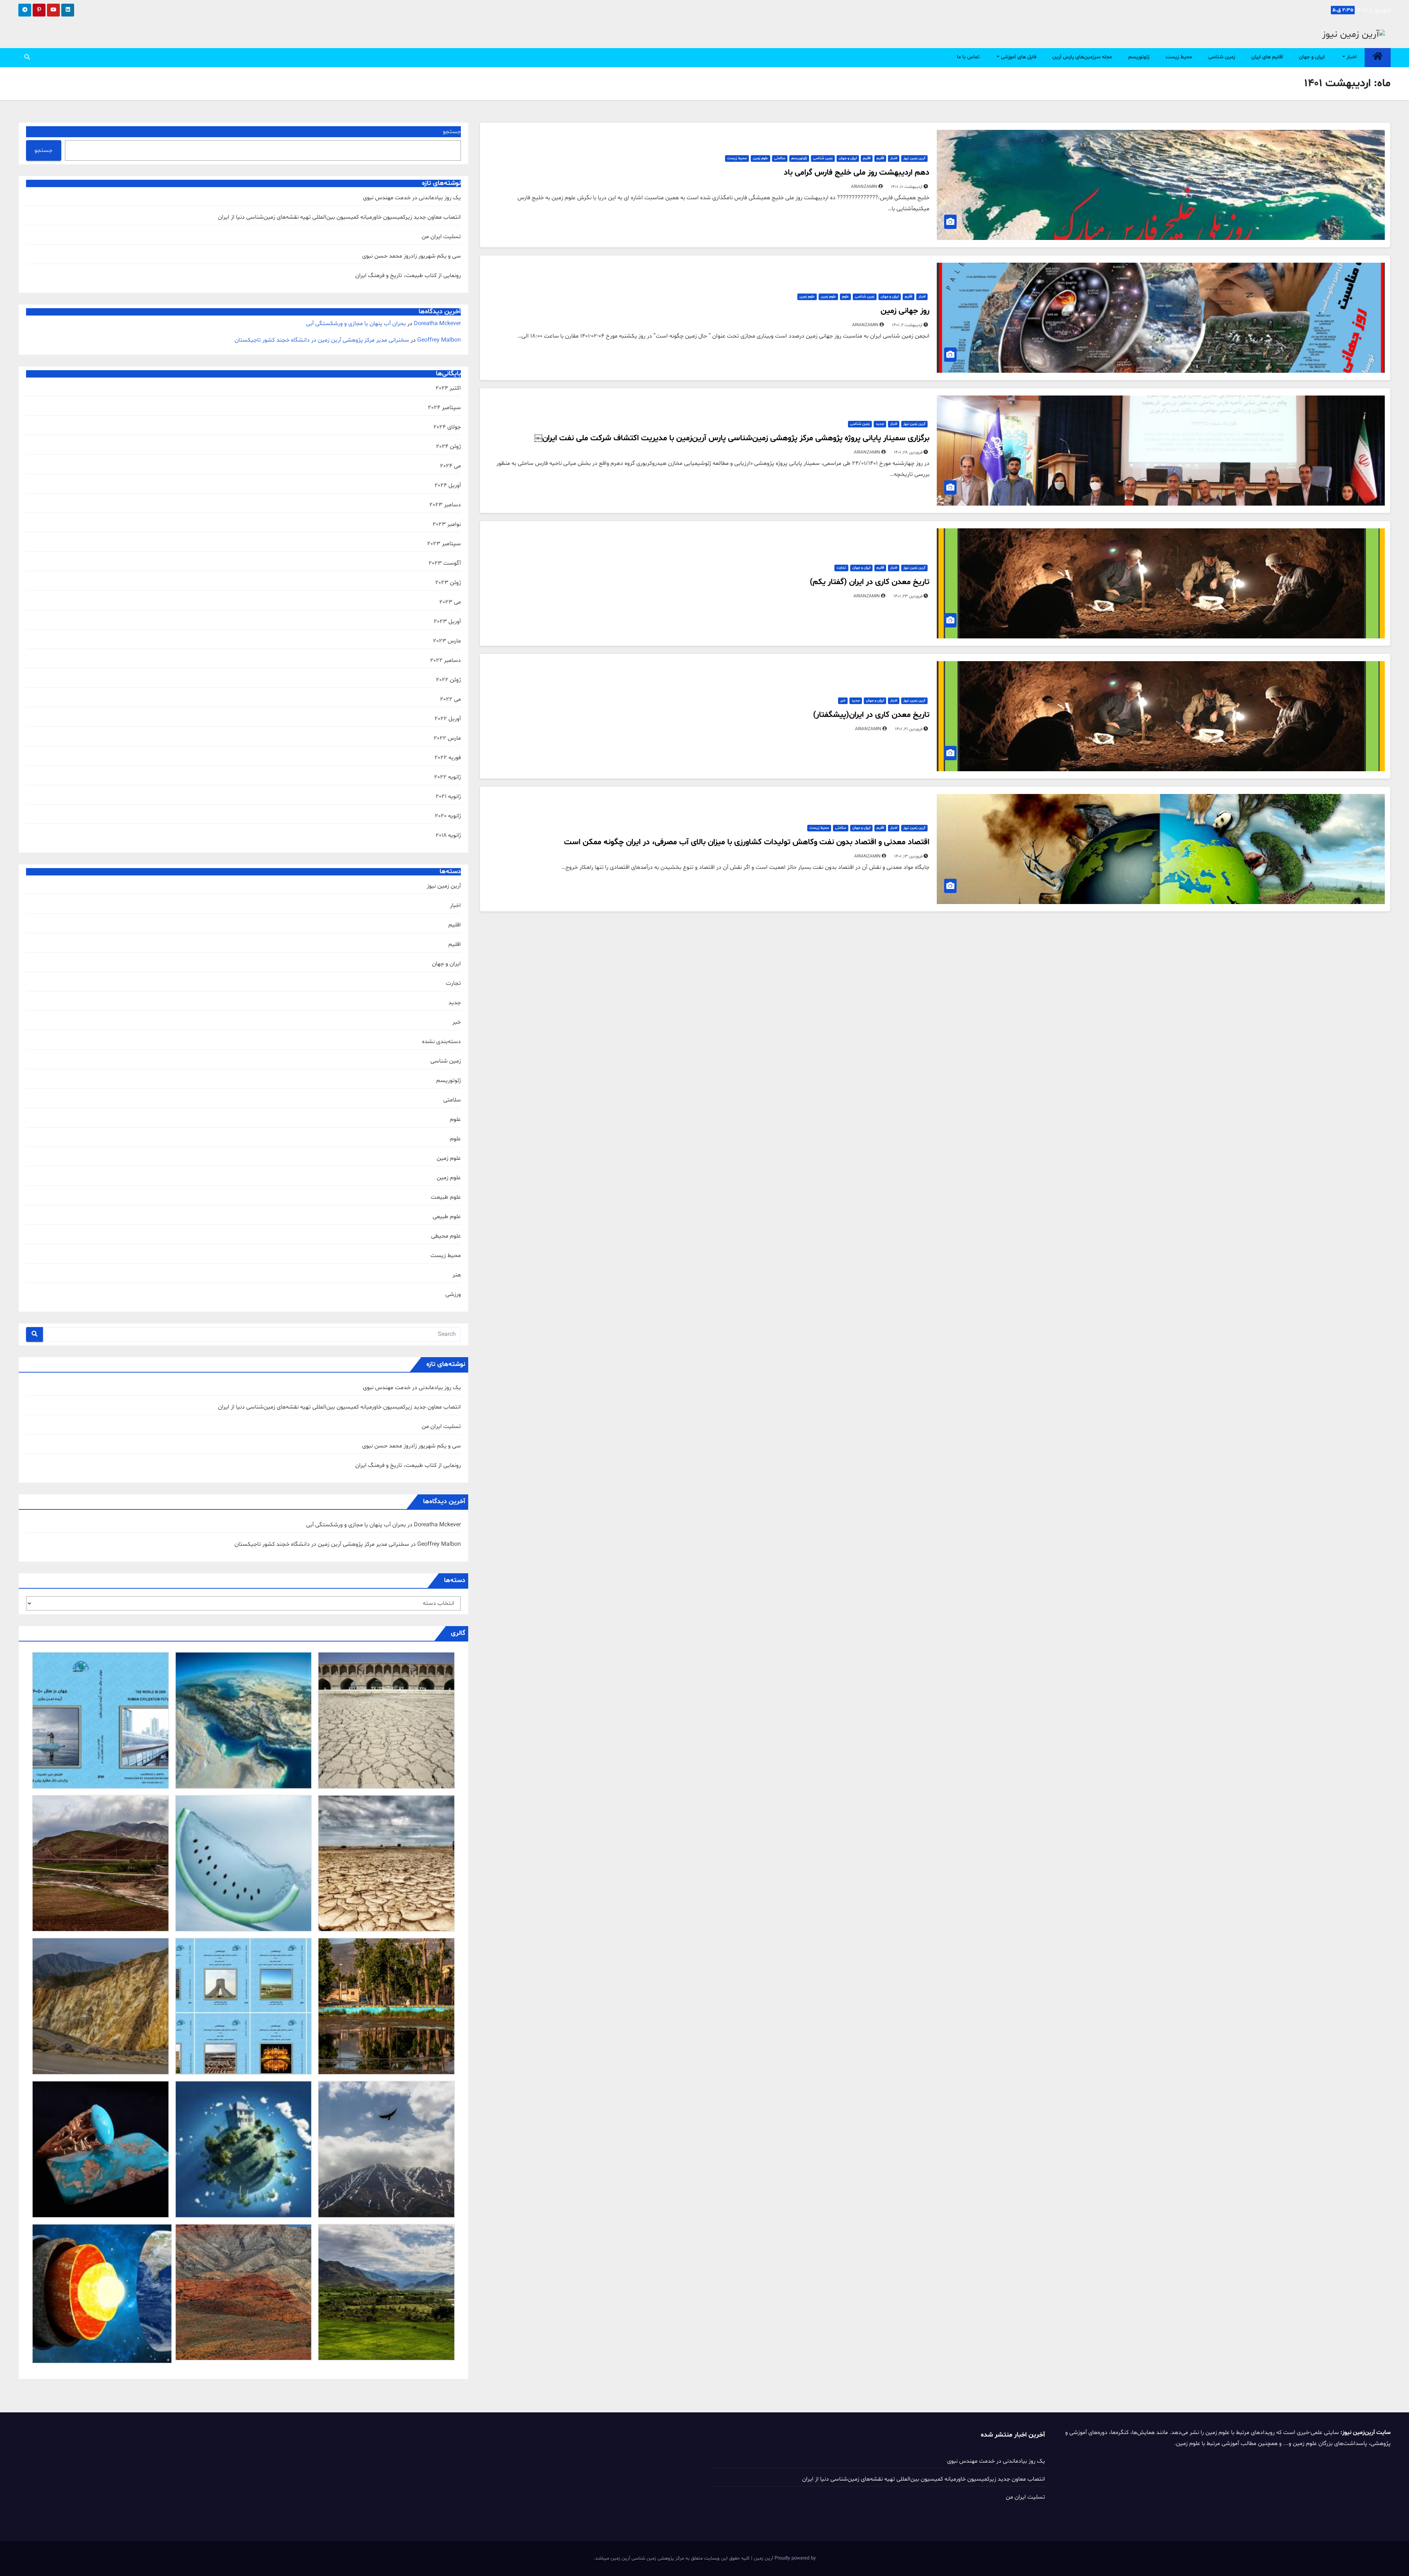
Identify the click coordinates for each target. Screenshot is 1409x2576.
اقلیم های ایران (1267, 57)
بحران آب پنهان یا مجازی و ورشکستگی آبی (356, 324)
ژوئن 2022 (448, 680)
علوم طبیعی (447, 1217)
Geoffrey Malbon (439, 340)
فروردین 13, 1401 (908, 856)
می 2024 (450, 466)
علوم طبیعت (446, 1197)
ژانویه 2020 (448, 816)
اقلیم (880, 158)
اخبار (1351, 57)
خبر (843, 701)
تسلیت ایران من (441, 237)
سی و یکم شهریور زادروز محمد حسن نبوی (412, 256)
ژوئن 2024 (448, 447)
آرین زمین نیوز (914, 158)
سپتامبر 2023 (444, 544)
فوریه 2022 (448, 758)
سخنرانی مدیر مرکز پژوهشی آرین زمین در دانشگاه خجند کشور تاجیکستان (322, 340)
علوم (845, 297)
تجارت (841, 568)
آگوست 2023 (445, 563)
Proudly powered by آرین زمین (784, 2558)
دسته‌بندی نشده (441, 1042)
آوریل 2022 (448, 719)
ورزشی (453, 1294)
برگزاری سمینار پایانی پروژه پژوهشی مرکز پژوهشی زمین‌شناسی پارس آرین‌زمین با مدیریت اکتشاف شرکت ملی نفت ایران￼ (732, 438)
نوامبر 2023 (447, 524)
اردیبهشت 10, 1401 (907, 187)
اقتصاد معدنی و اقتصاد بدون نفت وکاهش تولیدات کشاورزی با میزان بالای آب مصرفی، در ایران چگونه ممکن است (747, 842)
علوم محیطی (446, 1236)
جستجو (452, 132)
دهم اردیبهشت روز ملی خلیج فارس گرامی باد (857, 173)
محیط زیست (1179, 57)
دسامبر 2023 (445, 505)
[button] (27, 58)
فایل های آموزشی (1018, 57)
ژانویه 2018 (448, 835)
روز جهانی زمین (905, 311)
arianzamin (865, 187)
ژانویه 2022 (447, 777)
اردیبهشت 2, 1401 (907, 325)
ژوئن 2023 (448, 583)
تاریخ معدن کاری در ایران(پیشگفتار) (871, 715)
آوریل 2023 (447, 622)
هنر (457, 1275)
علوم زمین (760, 158)
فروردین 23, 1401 (908, 596)
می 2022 (450, 699)
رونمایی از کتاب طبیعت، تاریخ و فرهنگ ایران (408, 276)
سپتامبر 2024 (444, 408)
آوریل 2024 (448, 485)
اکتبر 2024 (448, 388)
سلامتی (780, 158)
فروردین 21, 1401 (909, 729)
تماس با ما (968, 57)
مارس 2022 (447, 738)
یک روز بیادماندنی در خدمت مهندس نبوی (412, 198)
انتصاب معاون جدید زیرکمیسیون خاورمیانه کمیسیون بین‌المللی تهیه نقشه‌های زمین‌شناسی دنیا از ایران (339, 217)
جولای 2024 (447, 427)
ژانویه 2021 (448, 797)
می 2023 (450, 602)
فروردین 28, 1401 (908, 452)
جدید (880, 424)
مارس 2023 (447, 641)
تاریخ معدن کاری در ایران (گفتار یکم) (870, 582)
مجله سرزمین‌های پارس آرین (1082, 57)
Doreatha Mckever (437, 324)
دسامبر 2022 (445, 660)
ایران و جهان (1312, 57)
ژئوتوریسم (1139, 57)
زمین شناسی (1222, 57)
